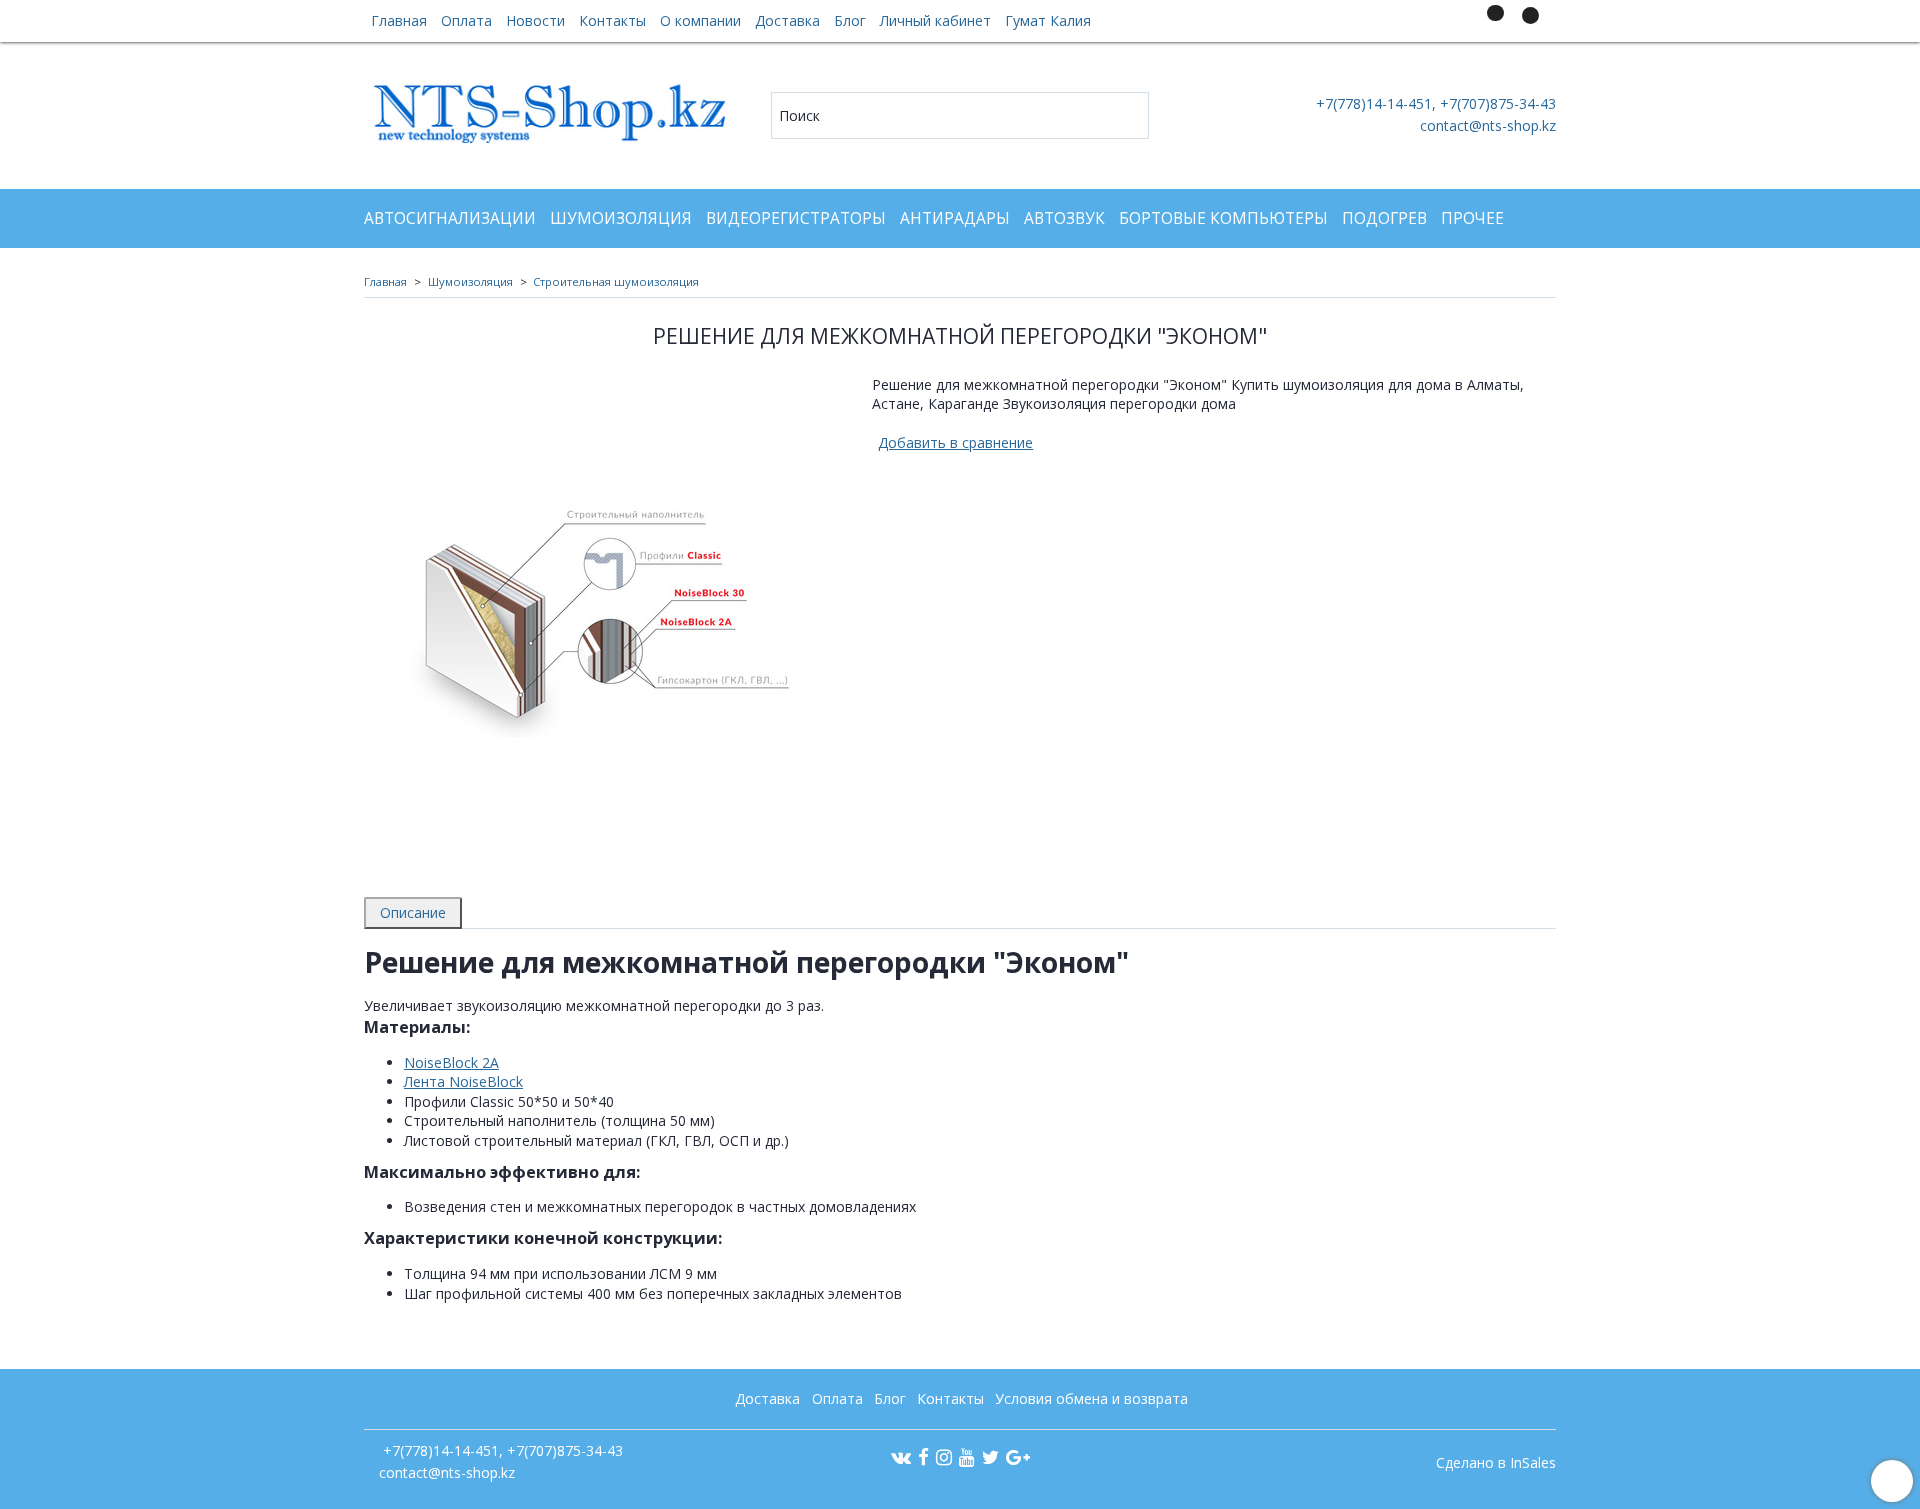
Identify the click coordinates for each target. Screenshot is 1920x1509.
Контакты (612, 20)
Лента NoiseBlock (463, 1081)
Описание (413, 912)
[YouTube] (967, 1456)
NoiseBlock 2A (451, 1062)
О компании (700, 20)
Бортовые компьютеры (1223, 218)
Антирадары (955, 218)
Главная (399, 20)
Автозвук (1064, 218)
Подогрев (1384, 218)
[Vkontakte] (901, 1456)
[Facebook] (923, 1456)
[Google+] (1018, 1456)
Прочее (1472, 218)
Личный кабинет (935, 20)
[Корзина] (1528, 24)
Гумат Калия (1048, 20)
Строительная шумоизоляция (616, 281)
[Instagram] (944, 1456)
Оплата (466, 20)
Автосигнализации (450, 218)
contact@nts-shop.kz (1488, 125)
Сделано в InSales (1496, 1463)
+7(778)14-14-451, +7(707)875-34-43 (1434, 103)
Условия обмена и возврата (1091, 1398)
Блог (850, 20)
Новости (535, 20)
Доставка (787, 20)
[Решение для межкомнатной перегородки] (604, 613)
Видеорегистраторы (796, 218)
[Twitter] (990, 1456)
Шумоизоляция (621, 218)
